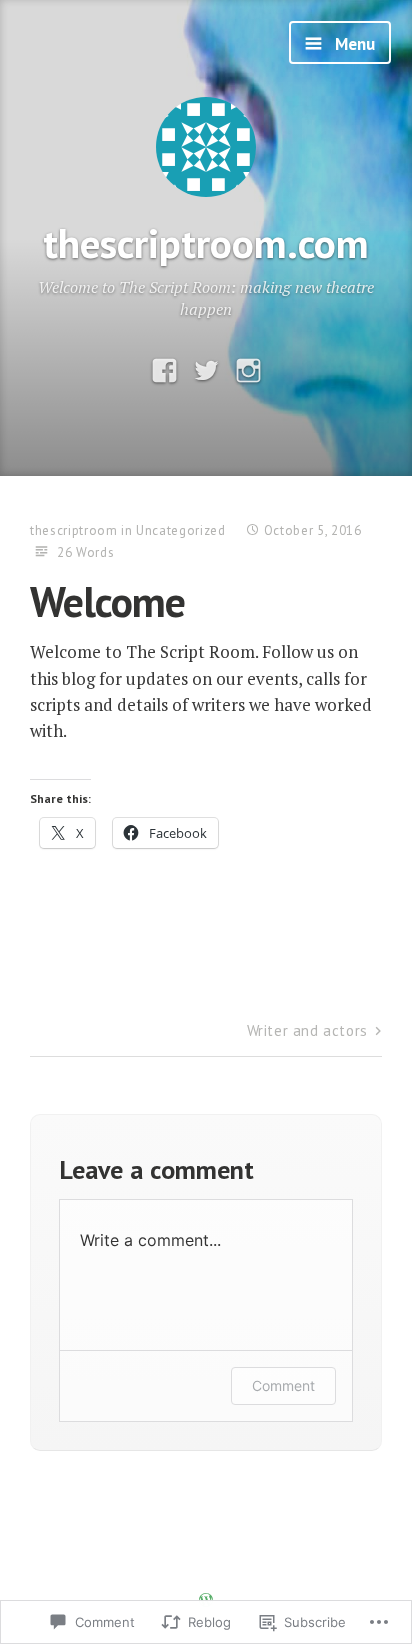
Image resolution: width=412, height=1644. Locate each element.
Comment (283, 1385)
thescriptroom (73, 530)
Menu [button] (353, 44)
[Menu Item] (164, 371)
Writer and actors (307, 1030)
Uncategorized (180, 530)
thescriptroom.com (206, 242)
